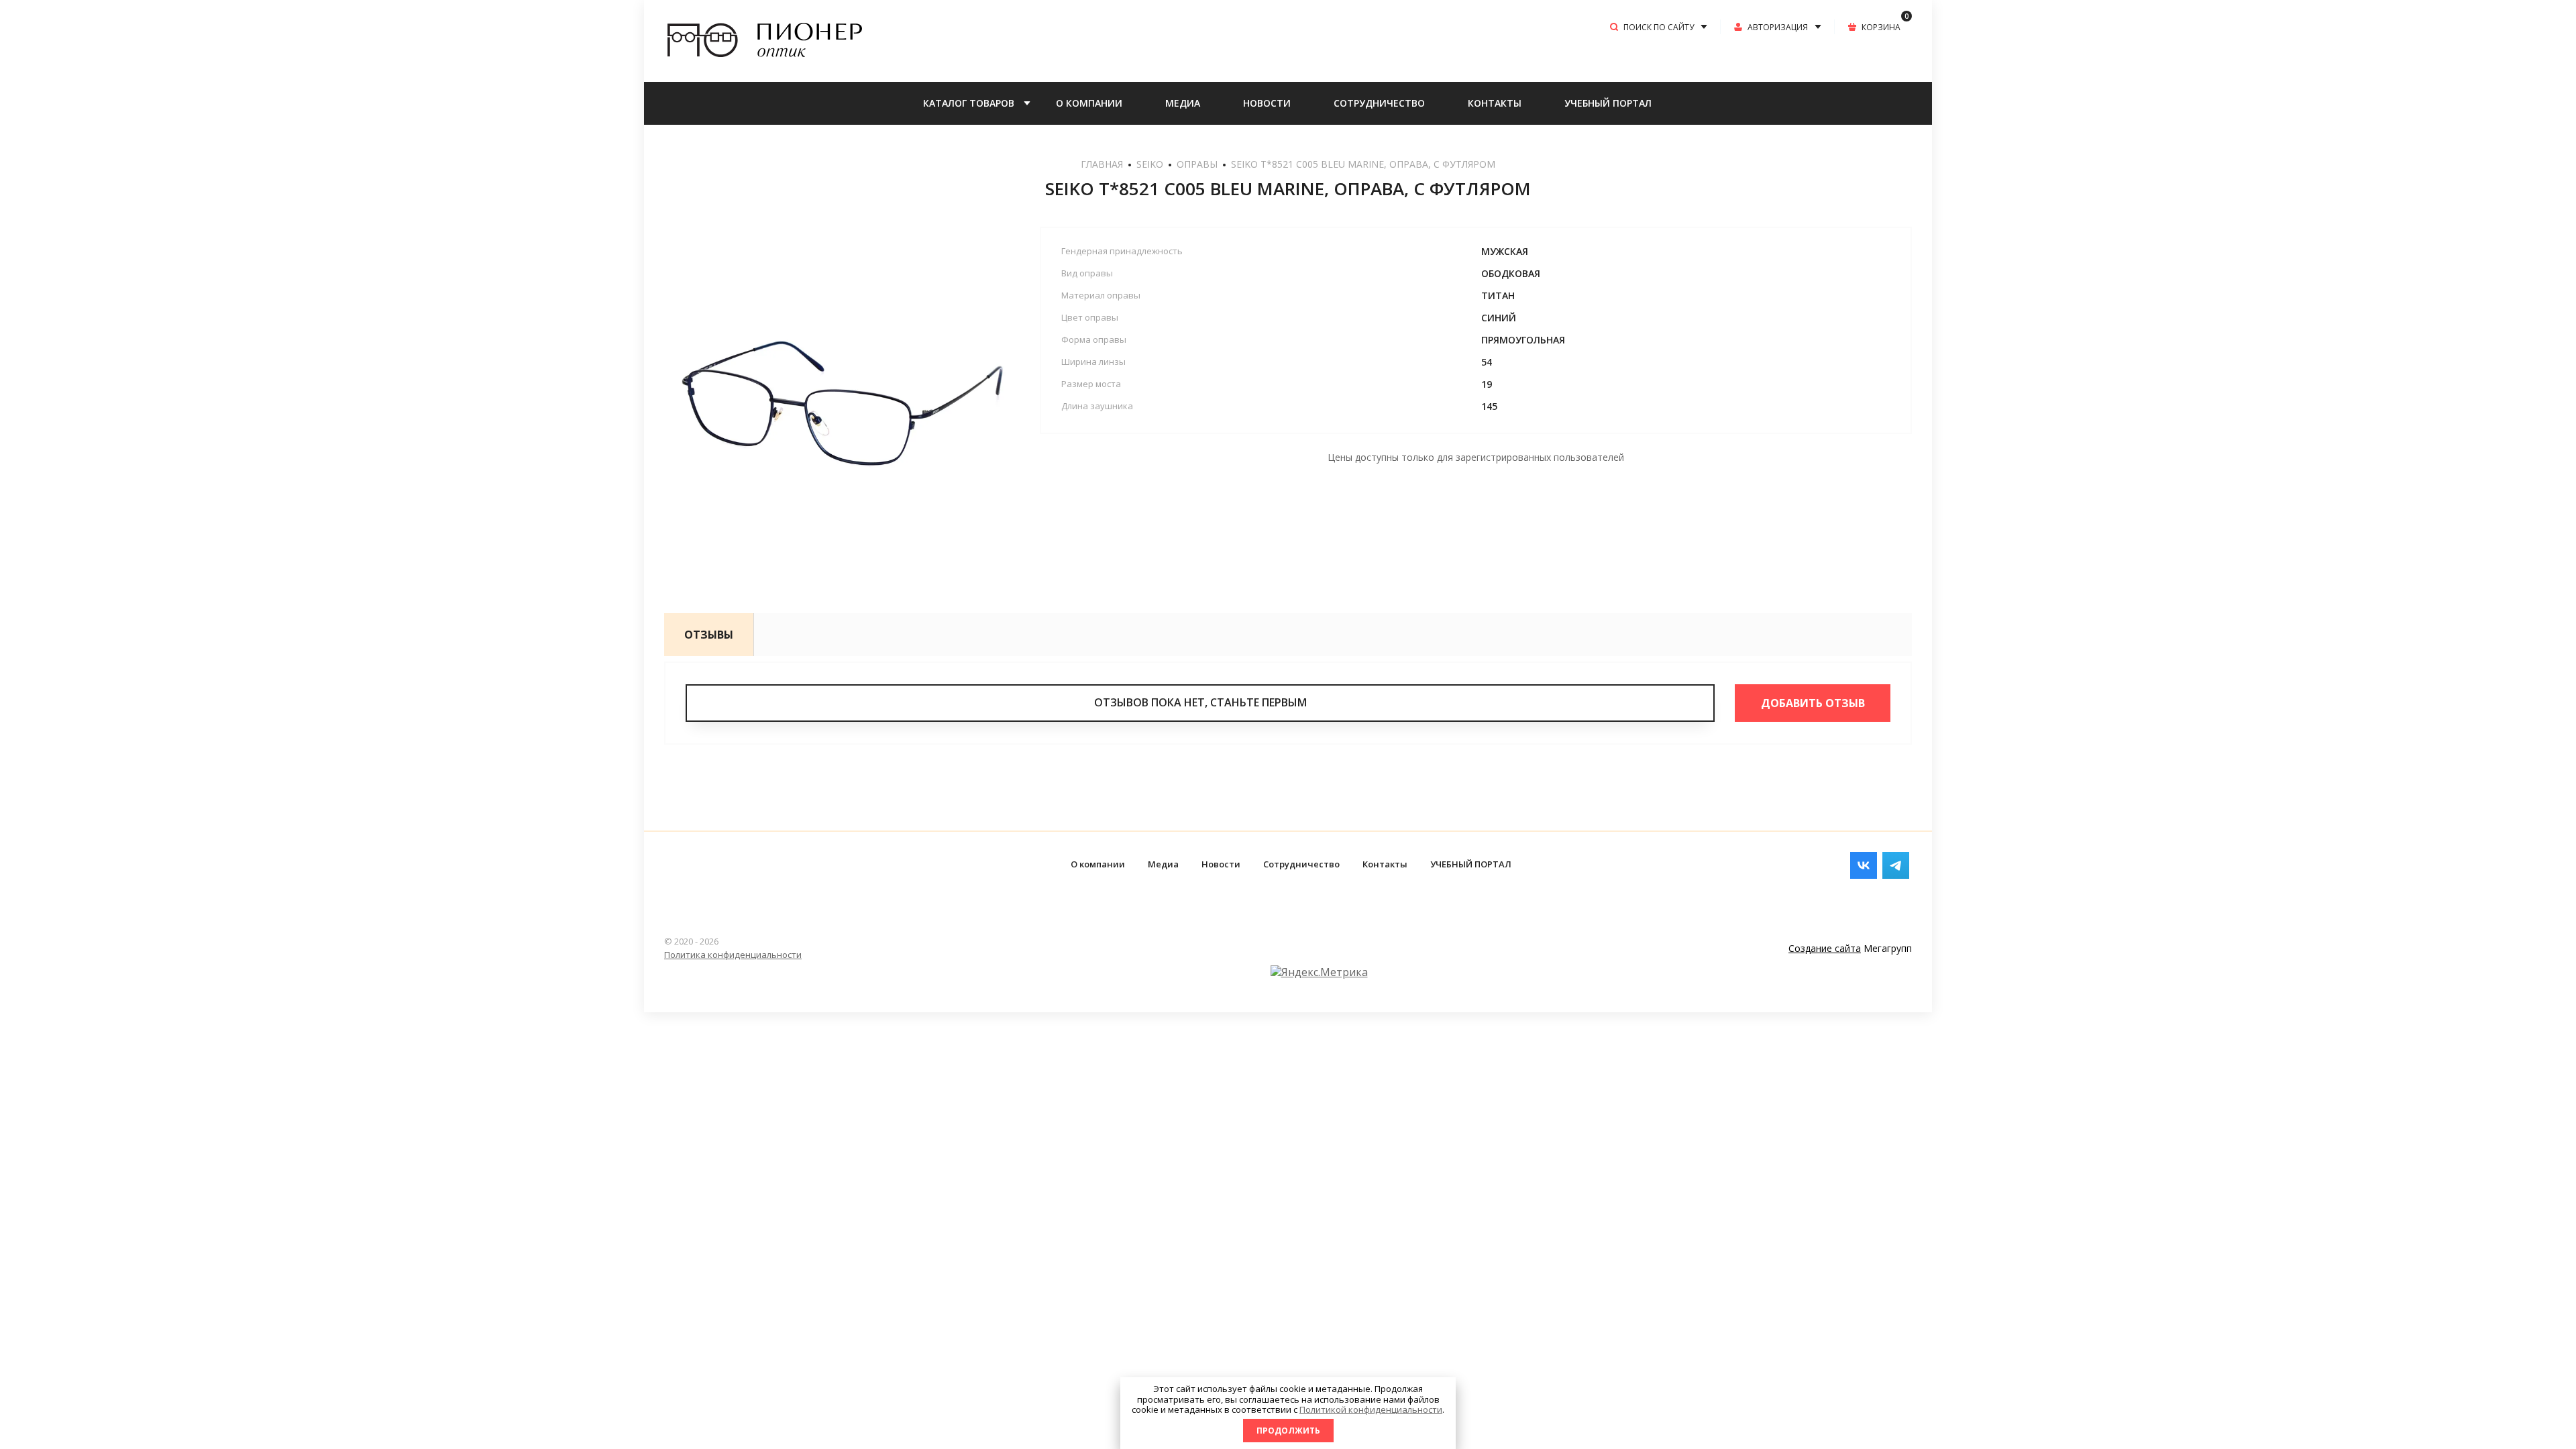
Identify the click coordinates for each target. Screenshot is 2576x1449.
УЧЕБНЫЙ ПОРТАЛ (1608, 103)
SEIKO (1150, 164)
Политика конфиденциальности (733, 955)
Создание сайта (1825, 948)
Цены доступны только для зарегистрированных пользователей (1476, 457)
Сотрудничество (1379, 103)
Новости (1267, 103)
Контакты (1495, 103)
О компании (1089, 103)
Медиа (1183, 103)
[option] (839, 401)
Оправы (1197, 164)
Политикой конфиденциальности (1371, 1409)
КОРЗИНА (1885, 26)
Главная (1102, 164)
